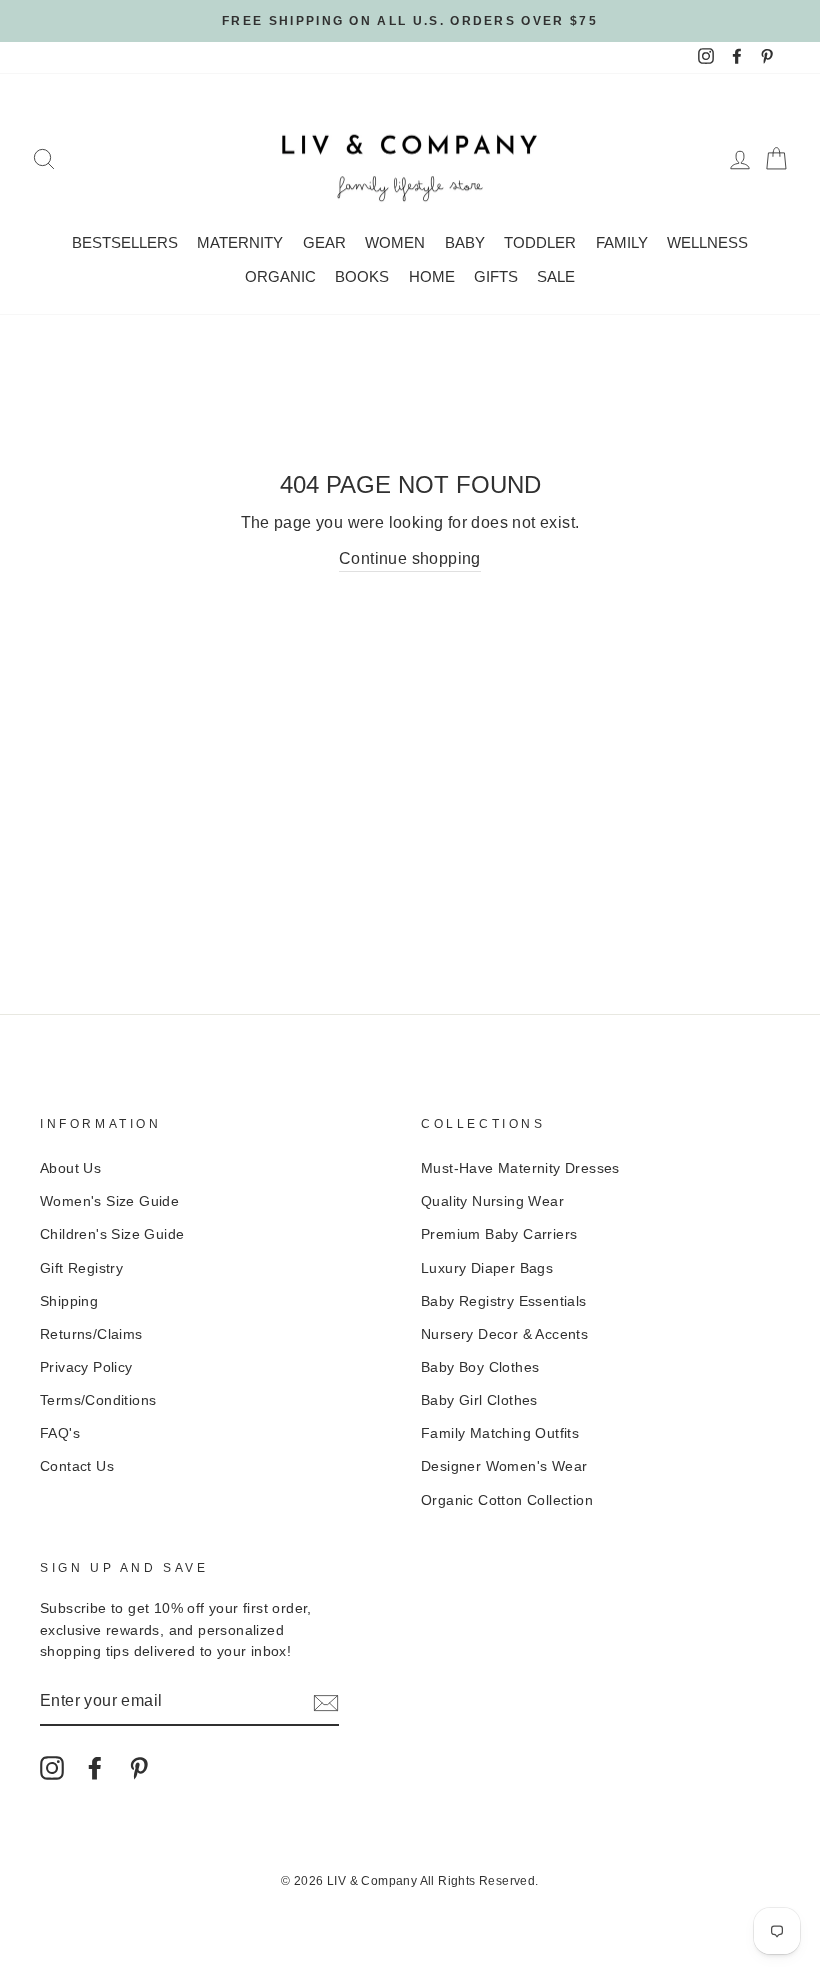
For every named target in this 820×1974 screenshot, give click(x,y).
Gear (324, 242)
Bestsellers (125, 242)
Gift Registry (81, 1268)
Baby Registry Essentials (504, 1301)
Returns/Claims (91, 1334)
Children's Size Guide (112, 1234)
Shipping (69, 1301)
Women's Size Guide (109, 1201)
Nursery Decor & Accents (504, 1334)
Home (432, 276)
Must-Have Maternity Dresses (520, 1168)
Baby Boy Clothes (480, 1367)
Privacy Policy (86, 1367)
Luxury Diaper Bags (487, 1268)
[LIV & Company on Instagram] (52, 1768)
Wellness (707, 242)
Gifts (496, 276)
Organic (280, 276)
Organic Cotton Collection (507, 1500)
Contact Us (77, 1466)
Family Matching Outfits (500, 1433)
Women (395, 242)
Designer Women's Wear (504, 1466)
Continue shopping (410, 558)
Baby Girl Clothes (479, 1400)
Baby (465, 242)
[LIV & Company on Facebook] (95, 1768)
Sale (556, 276)
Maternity (240, 242)
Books (362, 276)
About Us (70, 1168)
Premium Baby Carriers (499, 1234)
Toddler (540, 242)
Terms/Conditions (98, 1400)
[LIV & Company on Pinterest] (139, 1768)
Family (622, 242)
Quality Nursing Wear (492, 1201)
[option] (410, 21)
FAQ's (60, 1433)
